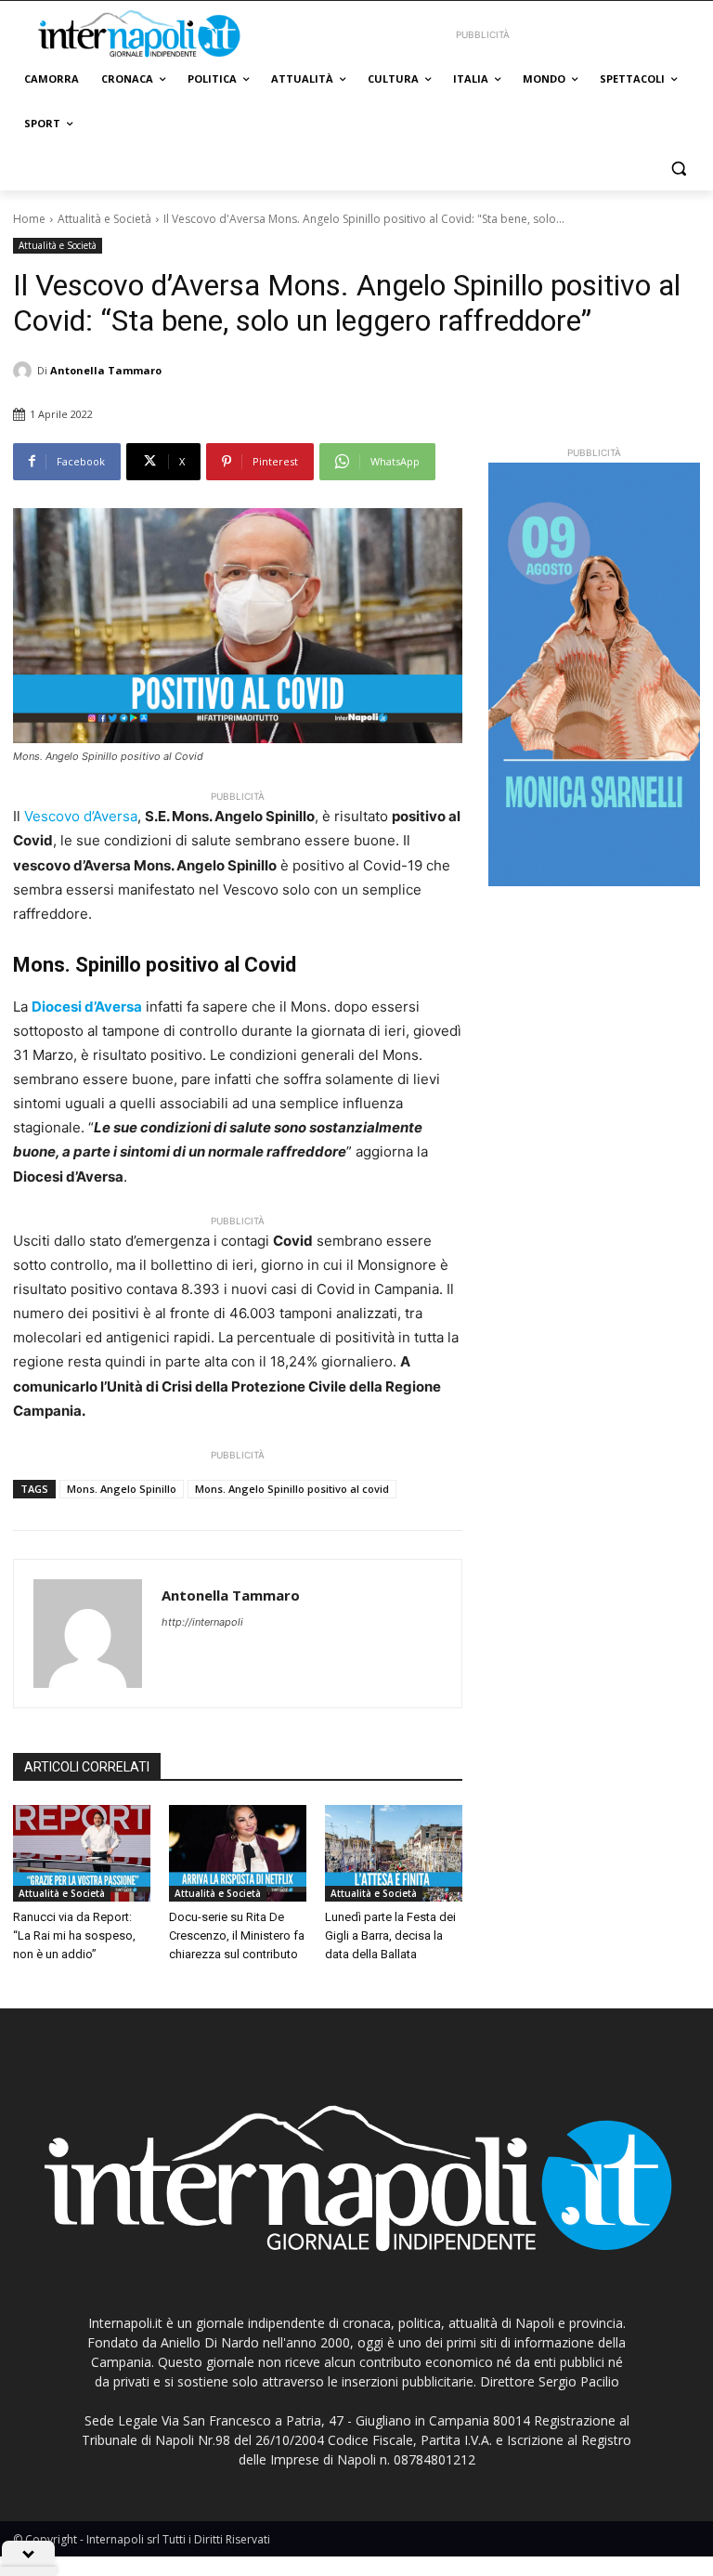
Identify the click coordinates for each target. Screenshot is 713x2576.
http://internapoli (202, 1622)
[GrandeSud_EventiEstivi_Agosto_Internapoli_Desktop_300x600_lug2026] (594, 674)
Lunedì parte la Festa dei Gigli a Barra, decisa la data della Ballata (390, 1935)
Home (29, 219)
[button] (678, 169)
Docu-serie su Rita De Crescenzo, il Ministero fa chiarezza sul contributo (237, 1935)
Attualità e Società (104, 219)
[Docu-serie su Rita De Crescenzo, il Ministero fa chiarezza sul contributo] (238, 1853)
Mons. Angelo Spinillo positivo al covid (292, 1489)
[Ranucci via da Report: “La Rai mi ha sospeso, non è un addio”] (82, 1853)
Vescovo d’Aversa (81, 816)
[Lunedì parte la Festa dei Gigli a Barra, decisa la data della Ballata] (394, 1853)
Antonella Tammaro (106, 370)
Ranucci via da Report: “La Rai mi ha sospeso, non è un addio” (74, 1935)
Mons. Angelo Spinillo (122, 1489)
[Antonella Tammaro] (25, 371)
